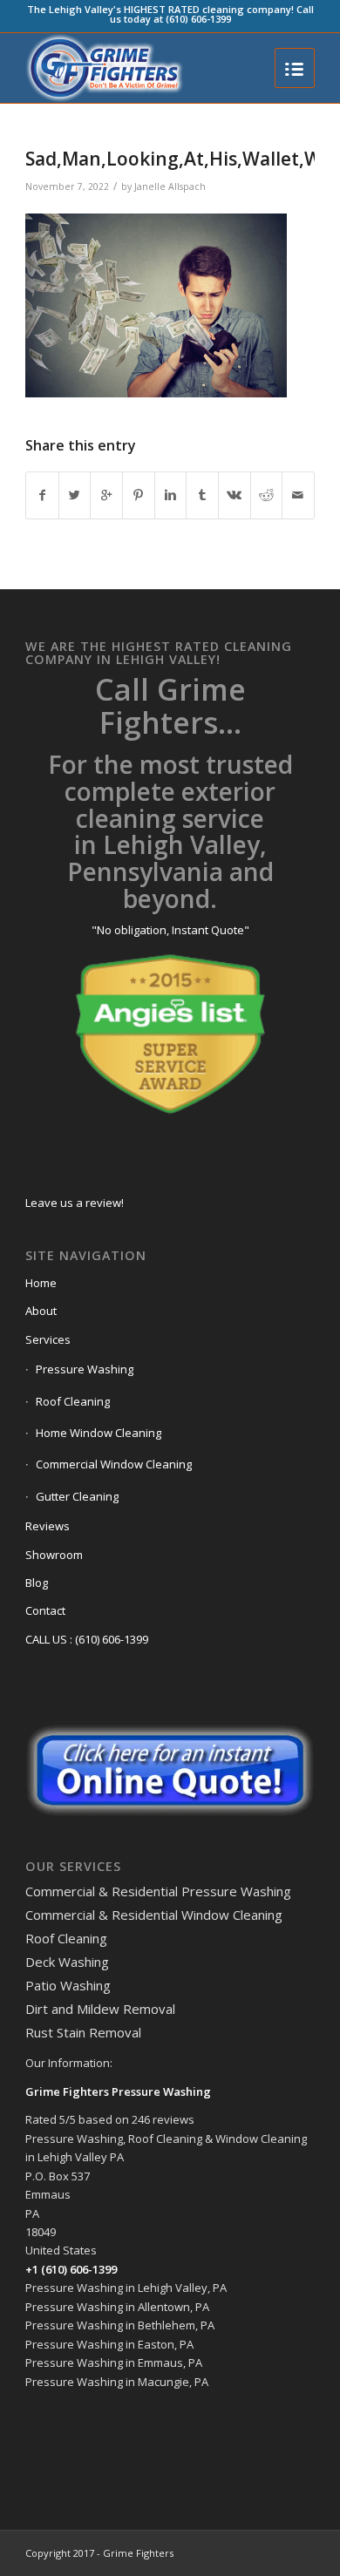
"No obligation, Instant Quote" (170, 930)
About (41, 1311)
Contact (45, 1610)
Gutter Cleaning (77, 1496)
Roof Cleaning (73, 1401)
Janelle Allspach (170, 186)
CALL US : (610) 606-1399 (87, 1639)
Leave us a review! (75, 1203)
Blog (37, 1583)
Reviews (48, 1526)
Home (41, 1283)
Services (48, 1339)
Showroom (54, 1555)
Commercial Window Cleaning (114, 1464)
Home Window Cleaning (99, 1433)
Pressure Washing (85, 1369)
